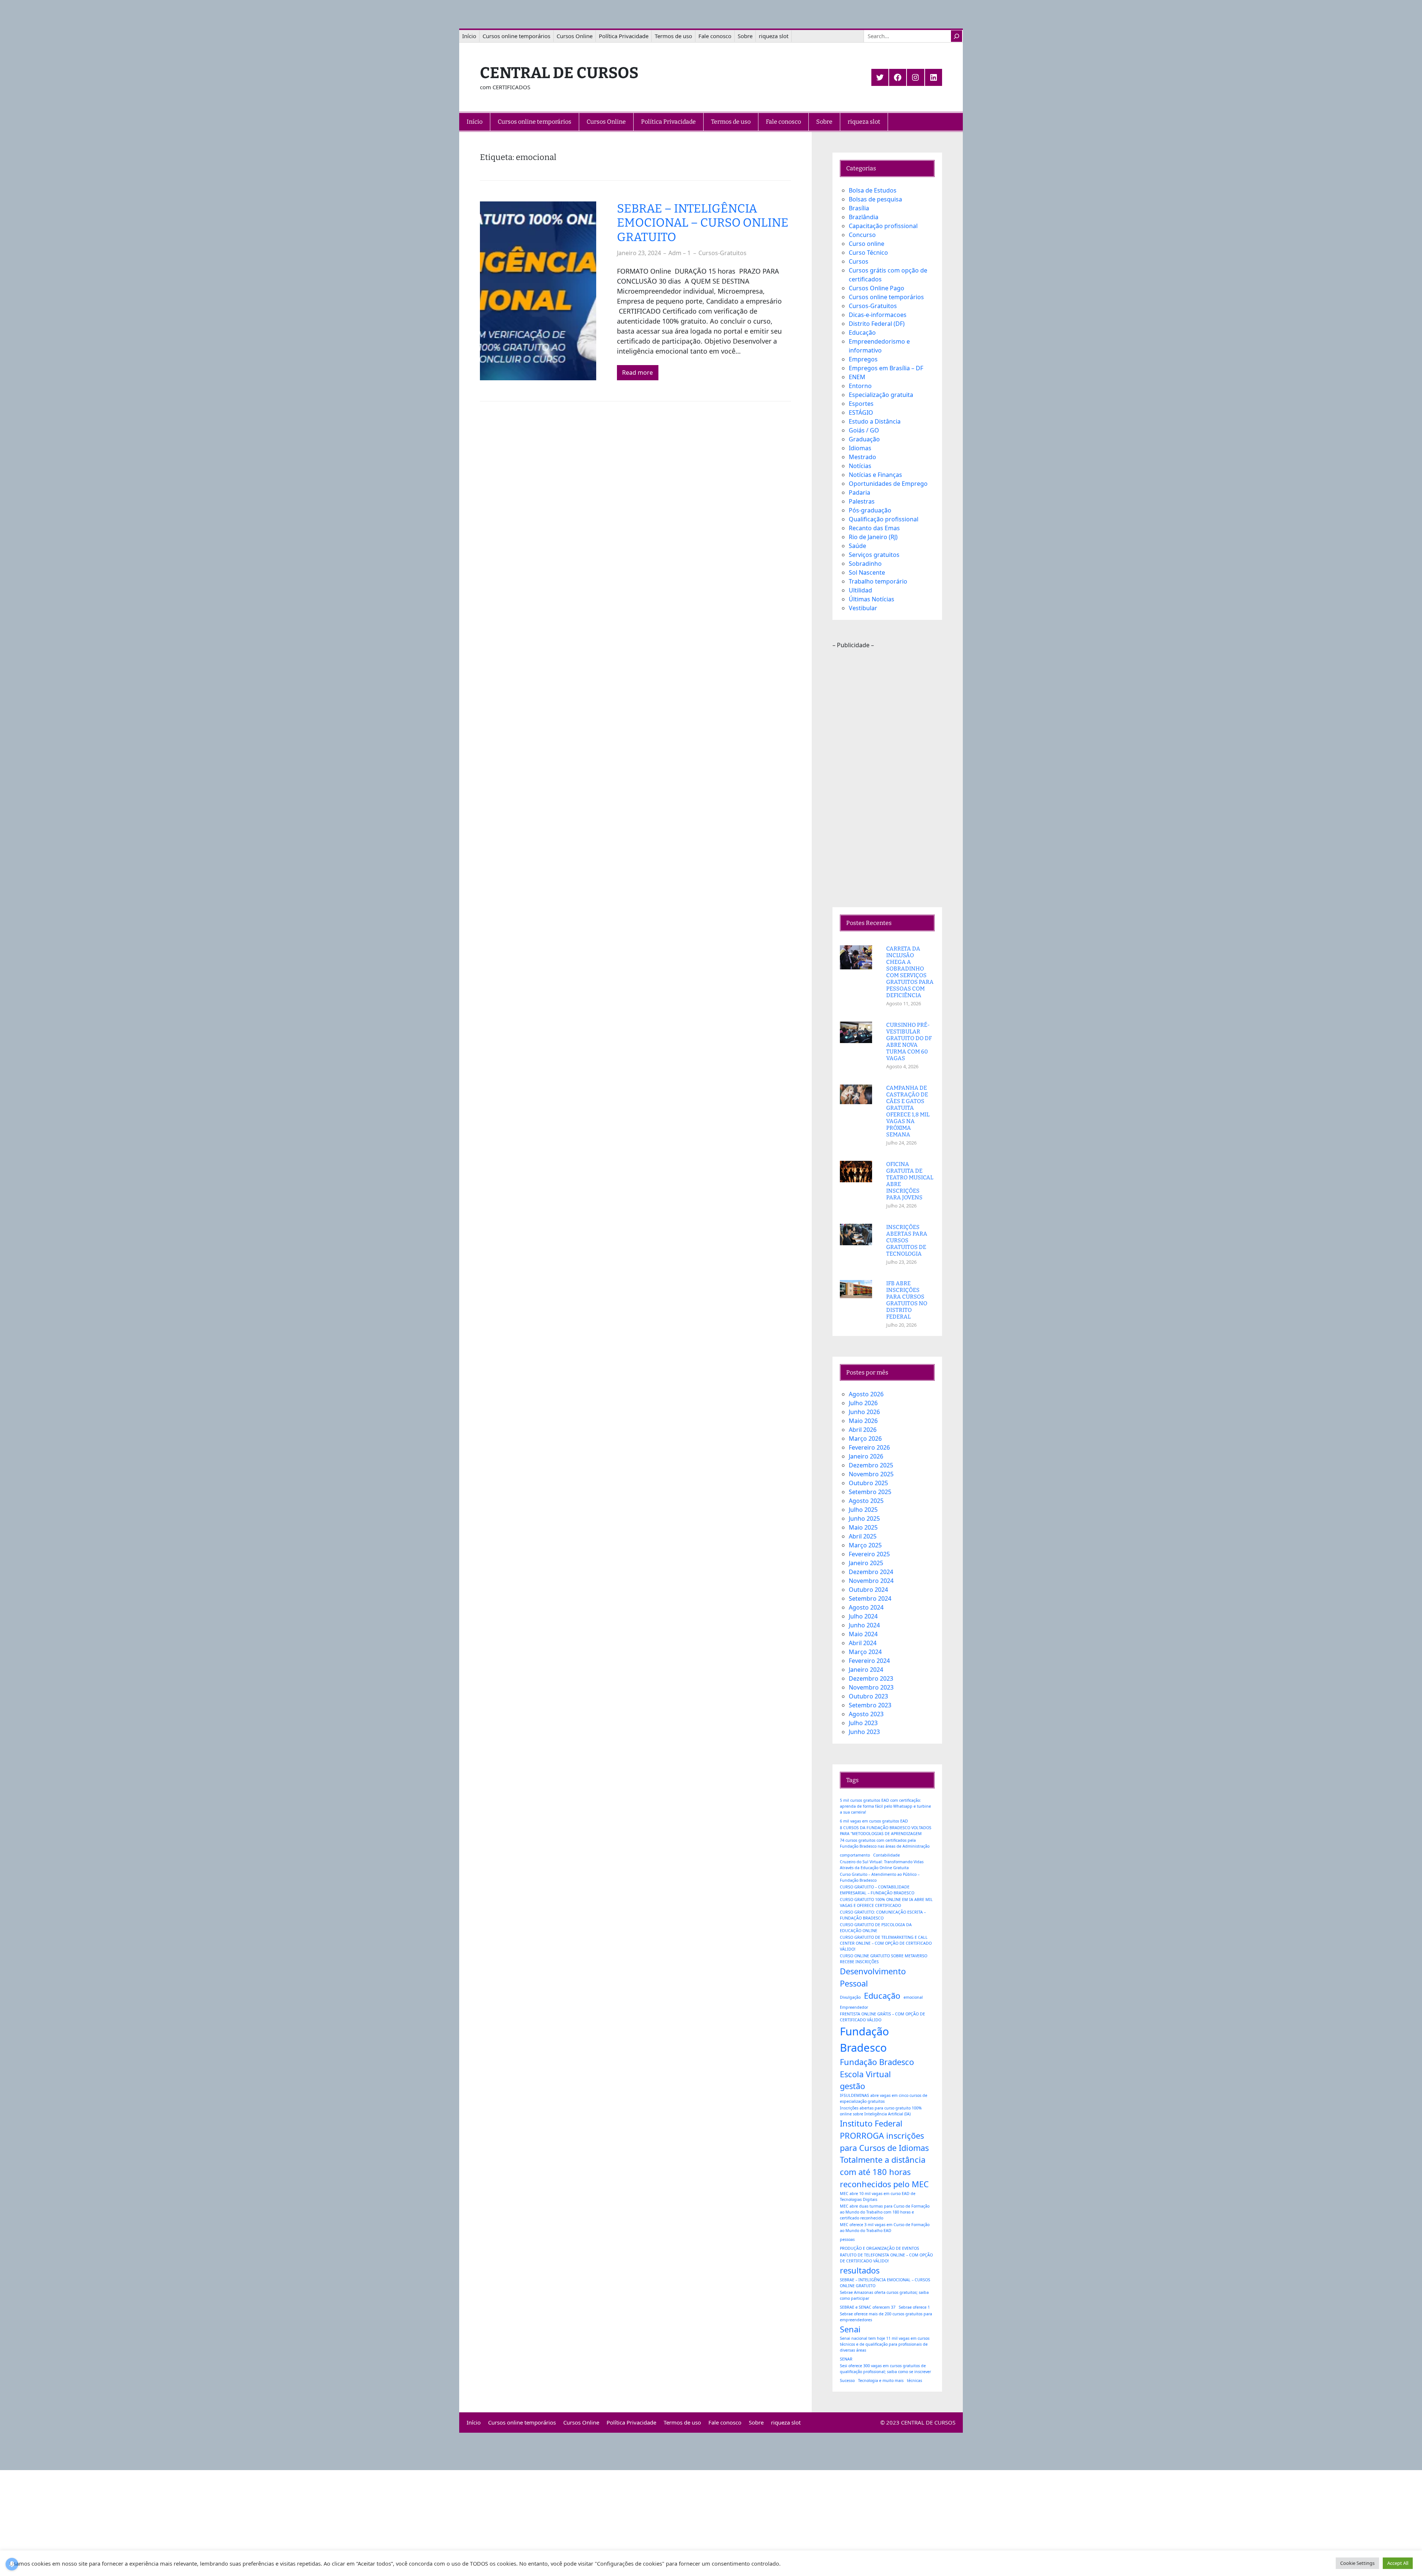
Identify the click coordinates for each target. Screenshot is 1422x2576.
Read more (637, 372)
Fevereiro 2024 (869, 1661)
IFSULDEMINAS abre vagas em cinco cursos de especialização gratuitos (884, 2098)
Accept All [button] (1398, 2563)
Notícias (860, 466)
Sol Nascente (867, 572)
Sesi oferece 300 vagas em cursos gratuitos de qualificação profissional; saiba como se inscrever (885, 2369)
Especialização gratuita (881, 395)
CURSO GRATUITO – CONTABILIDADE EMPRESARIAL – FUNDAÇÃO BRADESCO (877, 1890)
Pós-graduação (870, 510)
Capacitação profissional (883, 226)
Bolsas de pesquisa (875, 199)
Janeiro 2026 (866, 1456)
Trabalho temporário (878, 581)
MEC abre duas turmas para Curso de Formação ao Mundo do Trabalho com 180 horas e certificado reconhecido (885, 2212)
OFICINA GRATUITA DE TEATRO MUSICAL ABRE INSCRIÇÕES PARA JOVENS (910, 1181)
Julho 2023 (863, 1723)
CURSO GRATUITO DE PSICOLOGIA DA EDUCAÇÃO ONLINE (876, 1928)
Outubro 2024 (868, 1590)
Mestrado (862, 457)
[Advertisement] (887, 778)
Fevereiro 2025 (869, 1554)
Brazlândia (864, 217)
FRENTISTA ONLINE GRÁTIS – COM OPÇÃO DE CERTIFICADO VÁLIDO (882, 2017)
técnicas (914, 2380)
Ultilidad (860, 590)
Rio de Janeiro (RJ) (873, 537)
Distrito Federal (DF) (877, 324)
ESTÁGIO (861, 412)
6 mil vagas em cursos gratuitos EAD (874, 1821)
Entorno (860, 386)
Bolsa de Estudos (873, 190)
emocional (913, 1997)
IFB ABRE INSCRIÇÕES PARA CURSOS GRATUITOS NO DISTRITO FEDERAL (907, 1300)
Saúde (857, 546)
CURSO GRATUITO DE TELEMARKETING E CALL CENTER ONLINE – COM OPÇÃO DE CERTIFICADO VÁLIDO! (886, 1943)
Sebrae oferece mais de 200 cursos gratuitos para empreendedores (886, 2317)
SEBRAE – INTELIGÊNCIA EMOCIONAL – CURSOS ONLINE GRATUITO (885, 2283)
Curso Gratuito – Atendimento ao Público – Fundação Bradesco (880, 1877)
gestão (852, 2086)
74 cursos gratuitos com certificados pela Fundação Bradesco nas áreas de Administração (885, 1843)
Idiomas (860, 448)
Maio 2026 (863, 1421)
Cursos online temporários (886, 297)
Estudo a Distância (875, 421)
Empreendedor (854, 2007)
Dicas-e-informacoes (878, 315)
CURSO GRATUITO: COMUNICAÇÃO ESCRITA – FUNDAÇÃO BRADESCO (883, 1915)
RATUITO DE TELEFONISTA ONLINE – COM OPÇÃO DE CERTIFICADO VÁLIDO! (886, 2258)
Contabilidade (887, 1855)
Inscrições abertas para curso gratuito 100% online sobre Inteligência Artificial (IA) (881, 2111)
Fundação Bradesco (864, 2039)
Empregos (863, 359)
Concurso (862, 235)
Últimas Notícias (872, 599)
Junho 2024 (864, 1625)
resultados (860, 2270)
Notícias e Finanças (875, 475)
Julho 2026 (863, 1403)
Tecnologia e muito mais (881, 2380)
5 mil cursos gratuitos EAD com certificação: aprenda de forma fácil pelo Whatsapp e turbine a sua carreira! (885, 1806)
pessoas (847, 2239)
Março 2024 (865, 1652)
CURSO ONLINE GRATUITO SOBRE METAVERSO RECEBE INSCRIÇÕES (884, 1959)
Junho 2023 (864, 1732)
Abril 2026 (863, 1430)
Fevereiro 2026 (869, 1447)
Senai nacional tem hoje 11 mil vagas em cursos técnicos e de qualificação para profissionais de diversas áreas (885, 2344)
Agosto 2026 (866, 1394)
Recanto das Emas (874, 528)
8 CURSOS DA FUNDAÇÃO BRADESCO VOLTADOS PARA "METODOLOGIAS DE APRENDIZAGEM (886, 1831)
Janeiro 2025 (866, 1563)
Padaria (859, 492)
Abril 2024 (863, 1643)
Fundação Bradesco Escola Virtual (877, 2068)
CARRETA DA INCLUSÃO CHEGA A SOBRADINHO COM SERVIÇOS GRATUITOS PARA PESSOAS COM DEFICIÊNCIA (910, 972)
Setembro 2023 (870, 1705)
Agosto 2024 (866, 1607)
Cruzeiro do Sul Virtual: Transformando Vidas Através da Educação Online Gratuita (882, 1865)
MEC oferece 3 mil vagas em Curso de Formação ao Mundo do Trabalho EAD (885, 2228)
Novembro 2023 (871, 1687)
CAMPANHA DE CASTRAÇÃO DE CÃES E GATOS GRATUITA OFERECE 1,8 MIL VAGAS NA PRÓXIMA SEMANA (908, 1111)
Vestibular (863, 608)
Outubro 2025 (868, 1483)
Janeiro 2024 (866, 1670)
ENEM (857, 377)
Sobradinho (865, 564)
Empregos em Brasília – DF (886, 368)
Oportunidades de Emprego (888, 484)
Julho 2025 (863, 1510)
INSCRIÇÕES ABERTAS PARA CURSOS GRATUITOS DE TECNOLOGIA (907, 1240)
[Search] (957, 36)
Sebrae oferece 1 (914, 2307)
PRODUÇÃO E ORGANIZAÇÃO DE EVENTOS (879, 2248)
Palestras (862, 501)
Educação (862, 333)
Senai (850, 2329)
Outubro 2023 (868, 1696)
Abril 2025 (863, 1536)
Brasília (859, 208)
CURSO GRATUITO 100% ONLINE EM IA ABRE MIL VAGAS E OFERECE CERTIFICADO (886, 1902)
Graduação (864, 439)
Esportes (861, 404)
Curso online (867, 244)
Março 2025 (865, 1545)
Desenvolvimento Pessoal (873, 1977)
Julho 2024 (863, 1616)
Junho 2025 (864, 1518)
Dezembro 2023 (871, 1678)
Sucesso (847, 2380)
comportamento (855, 1855)
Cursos (859, 261)
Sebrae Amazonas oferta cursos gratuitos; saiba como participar (884, 2295)
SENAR (846, 2359)
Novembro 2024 (871, 1581)
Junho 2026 (864, 1412)
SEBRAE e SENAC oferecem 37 (868, 2307)
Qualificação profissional (884, 519)
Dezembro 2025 (871, 1465)
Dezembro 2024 (871, 1572)
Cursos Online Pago (877, 288)
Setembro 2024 (870, 1598)
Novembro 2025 (871, 1474)
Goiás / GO (864, 430)
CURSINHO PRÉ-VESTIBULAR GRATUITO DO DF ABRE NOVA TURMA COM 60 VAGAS (909, 1042)
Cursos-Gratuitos (722, 253)
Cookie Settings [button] (1357, 2563)
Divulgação (850, 1997)
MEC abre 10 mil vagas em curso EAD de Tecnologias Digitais (878, 2196)
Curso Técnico (868, 253)
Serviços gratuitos (874, 555)
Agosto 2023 (866, 1714)
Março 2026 (865, 1439)
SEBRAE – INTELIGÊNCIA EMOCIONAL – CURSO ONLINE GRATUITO (703, 223)
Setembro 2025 (870, 1492)
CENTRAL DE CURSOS (559, 73)
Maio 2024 (863, 1634)
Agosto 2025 (866, 1501)
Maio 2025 (863, 1527)
